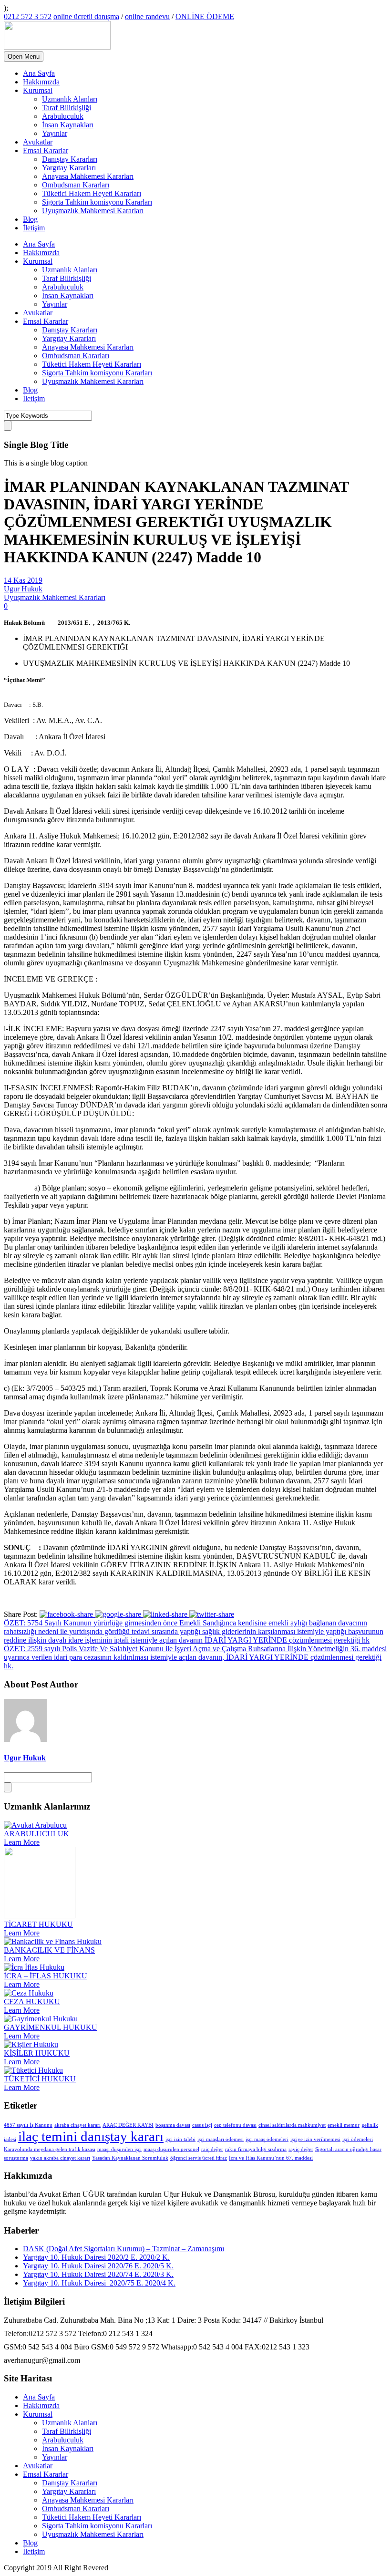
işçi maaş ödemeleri (267, 2139)
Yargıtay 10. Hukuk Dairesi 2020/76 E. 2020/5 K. (98, 2266)
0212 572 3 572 (28, 16)
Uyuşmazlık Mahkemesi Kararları (93, 211)
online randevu (147, 16)
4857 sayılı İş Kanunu (28, 2125)
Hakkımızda (41, 82)
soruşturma (16, 2158)
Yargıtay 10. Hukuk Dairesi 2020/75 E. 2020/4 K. (99, 2283)
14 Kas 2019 (23, 580)
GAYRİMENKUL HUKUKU (51, 2027)
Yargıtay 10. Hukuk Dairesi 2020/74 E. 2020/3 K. (98, 2274)
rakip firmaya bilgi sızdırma (256, 2149)
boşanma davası (173, 2125)
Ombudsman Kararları (76, 185)
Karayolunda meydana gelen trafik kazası (50, 2149)
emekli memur (344, 2125)
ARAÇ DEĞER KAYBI (128, 2125)
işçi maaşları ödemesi (221, 2139)
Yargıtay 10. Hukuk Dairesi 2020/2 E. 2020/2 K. (96, 2257)
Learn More (22, 1842)
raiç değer (212, 2149)
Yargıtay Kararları (69, 168)
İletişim (34, 228)
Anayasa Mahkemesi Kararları (88, 176)
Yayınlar (55, 133)
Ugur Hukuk (23, 589)
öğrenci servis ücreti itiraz (199, 2158)
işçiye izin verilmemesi (315, 2139)
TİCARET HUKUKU (38, 1924)
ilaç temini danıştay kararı (91, 2136)
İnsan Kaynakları (68, 125)
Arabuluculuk (63, 116)
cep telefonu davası (235, 2125)
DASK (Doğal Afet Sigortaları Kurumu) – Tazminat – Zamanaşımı (123, 2249)
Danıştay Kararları (70, 159)
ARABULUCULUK (36, 1834)
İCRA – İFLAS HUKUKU (46, 1976)
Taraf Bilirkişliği (67, 108)
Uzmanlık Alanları (70, 99)
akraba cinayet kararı (77, 2125)
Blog (30, 219)
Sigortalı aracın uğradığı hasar (348, 2149)
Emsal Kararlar (46, 150)
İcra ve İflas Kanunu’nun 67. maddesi (271, 2158)
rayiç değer (301, 2149)
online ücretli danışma (86, 16)
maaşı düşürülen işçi (119, 2149)
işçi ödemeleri (358, 2139)
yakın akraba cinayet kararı (60, 2158)
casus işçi (202, 2125)
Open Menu (24, 57)
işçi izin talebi (180, 2139)
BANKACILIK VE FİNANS (49, 1950)
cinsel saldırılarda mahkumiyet (292, 2125)
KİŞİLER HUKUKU (37, 2053)
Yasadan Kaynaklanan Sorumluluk (130, 2158)
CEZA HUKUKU (32, 2002)
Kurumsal (38, 90)
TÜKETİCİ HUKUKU (40, 2079)
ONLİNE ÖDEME (205, 16)
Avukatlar (38, 142)
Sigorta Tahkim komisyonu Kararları (97, 202)
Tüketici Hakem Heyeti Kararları (92, 193)
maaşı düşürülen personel (171, 2149)
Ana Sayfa (39, 73)
